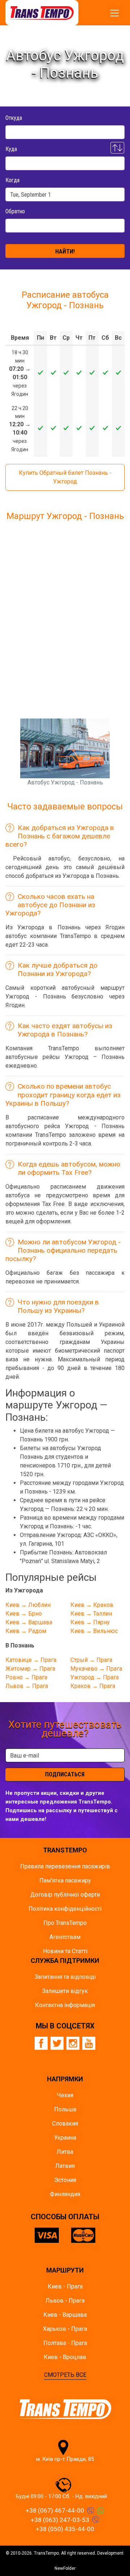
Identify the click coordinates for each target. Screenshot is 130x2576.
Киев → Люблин (28, 1605)
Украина (65, 2138)
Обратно (15, 211)
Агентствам (65, 1937)
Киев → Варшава (29, 1622)
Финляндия (65, 2194)
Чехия (65, 2095)
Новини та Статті (65, 1951)
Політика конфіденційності (65, 1909)
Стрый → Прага (91, 1660)
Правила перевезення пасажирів (65, 1866)
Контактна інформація (65, 2005)
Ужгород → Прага (95, 1677)
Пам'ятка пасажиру (65, 1880)
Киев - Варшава (65, 2315)
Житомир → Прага (30, 1669)
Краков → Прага (93, 1686)
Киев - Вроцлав (65, 2357)
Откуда (14, 118)
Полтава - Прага (65, 2343)
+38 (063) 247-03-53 (60, 2520)
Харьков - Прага (65, 2329)
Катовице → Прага (31, 1660)
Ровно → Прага (26, 1677)
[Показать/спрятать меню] (114, 13)
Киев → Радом (26, 1631)
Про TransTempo (65, 1923)
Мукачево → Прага (96, 1669)
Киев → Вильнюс (94, 1631)
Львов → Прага (27, 1686)
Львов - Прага (65, 2301)
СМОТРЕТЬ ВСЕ (65, 2375)
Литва (65, 2152)
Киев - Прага (65, 2286)
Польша (65, 2109)
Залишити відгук (65, 1991)
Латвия (65, 2166)
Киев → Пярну (90, 1622)
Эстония (65, 2180)
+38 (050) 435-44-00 (65, 2529)
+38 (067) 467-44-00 (55, 2510)
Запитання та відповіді (65, 1977)
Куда (11, 149)
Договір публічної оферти (65, 1895)
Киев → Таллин (91, 1614)
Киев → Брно (24, 1614)
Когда (12, 180)
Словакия (65, 2123)
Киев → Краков (92, 1605)
